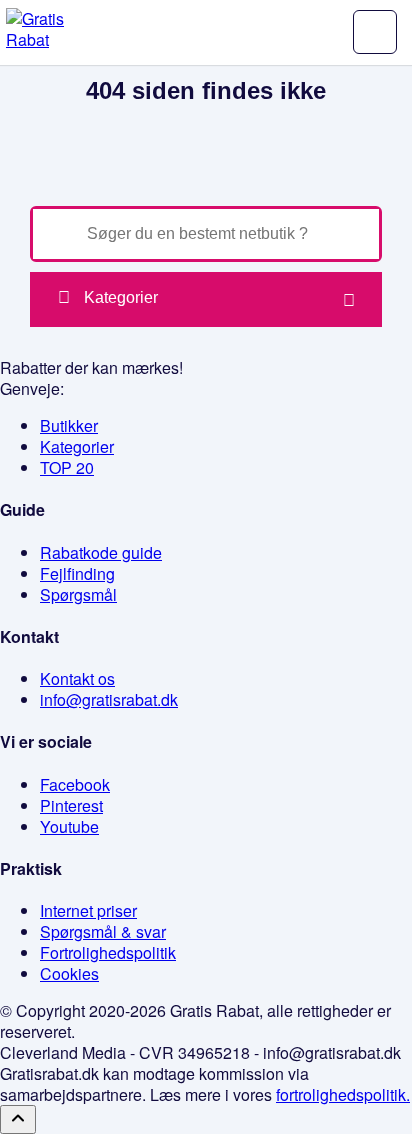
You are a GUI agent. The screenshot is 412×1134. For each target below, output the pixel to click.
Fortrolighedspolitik (108, 952)
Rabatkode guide (101, 552)
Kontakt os (77, 678)
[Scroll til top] (18, 1119)
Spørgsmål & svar (103, 931)
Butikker (69, 425)
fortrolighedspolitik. (343, 1094)
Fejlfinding (77, 573)
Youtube (69, 826)
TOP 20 (67, 467)
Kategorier (121, 297)
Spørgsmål (78, 594)
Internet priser (88, 910)
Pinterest (71, 805)
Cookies (69, 973)
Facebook (75, 784)
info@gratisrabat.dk (109, 699)
